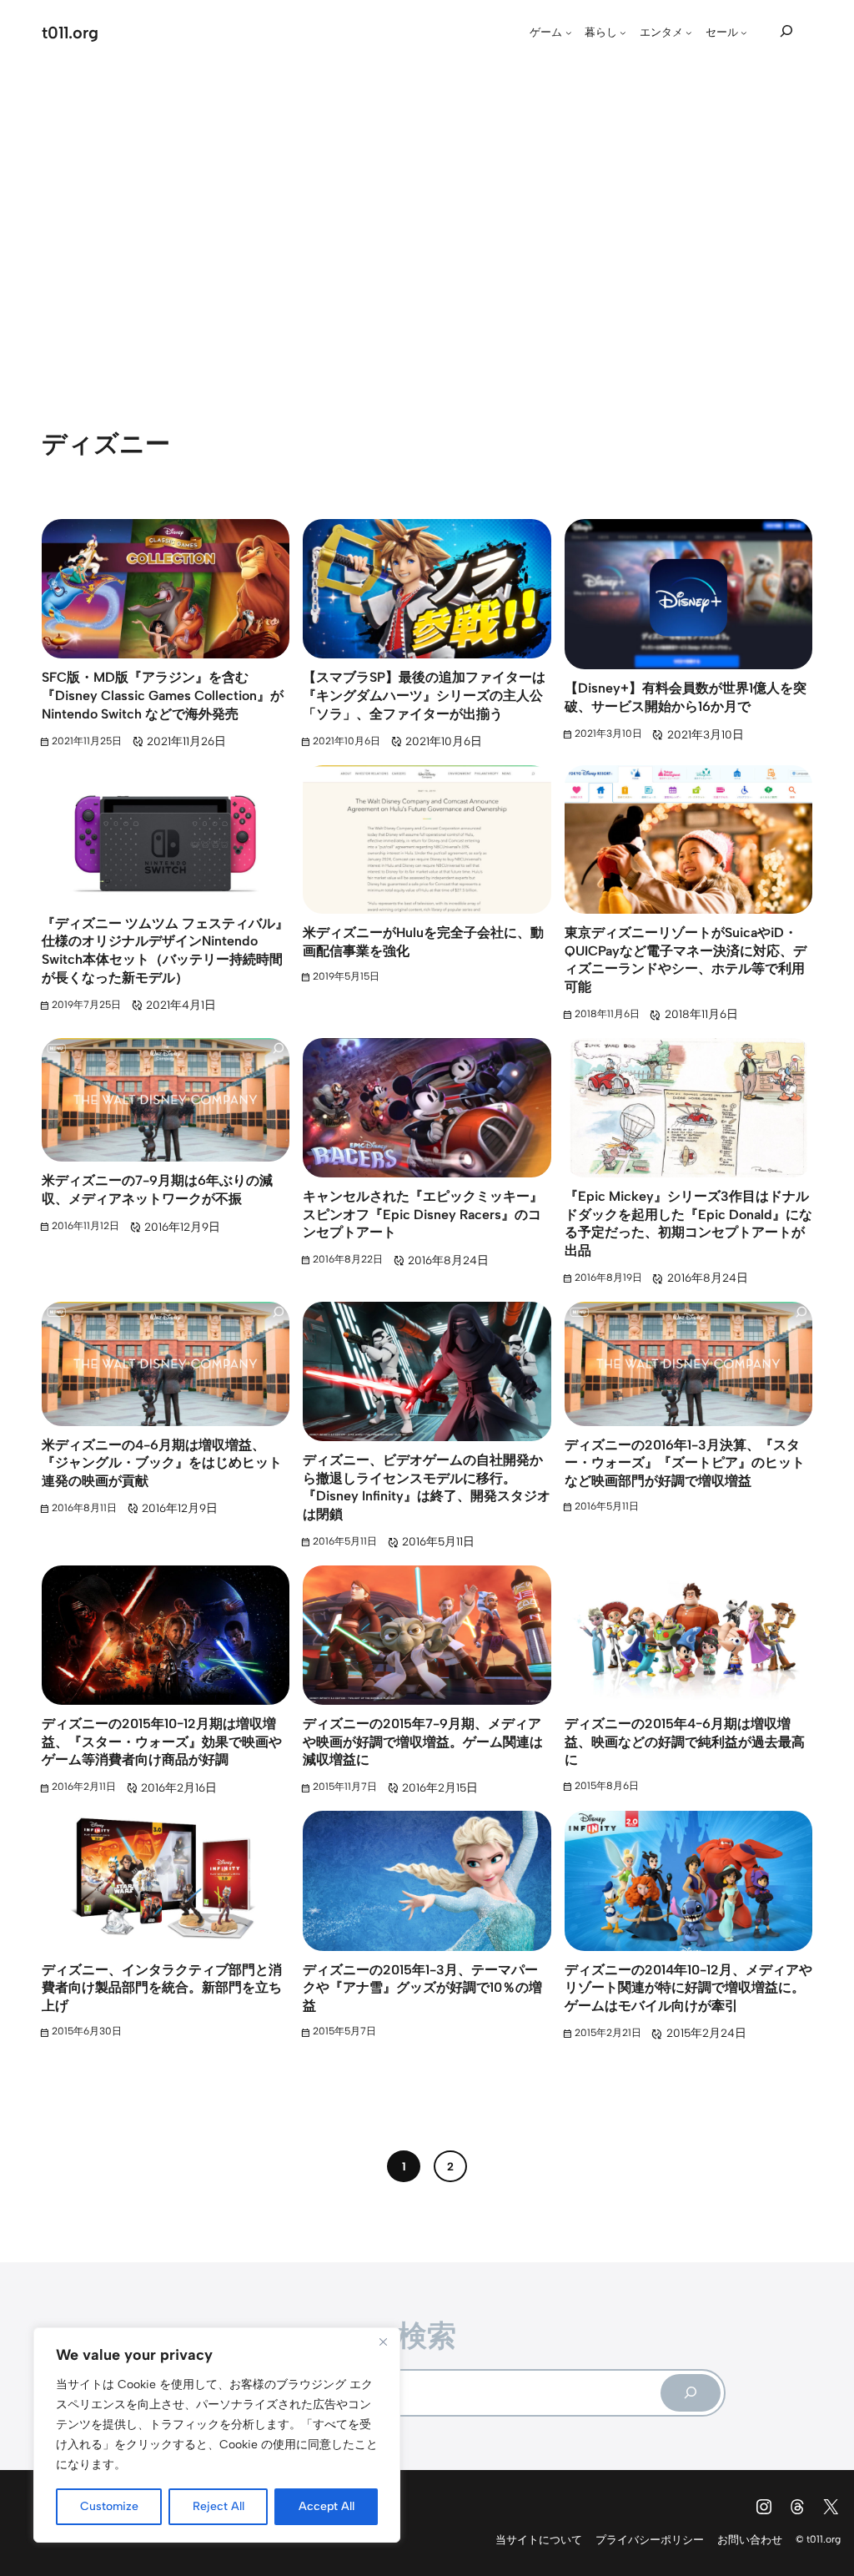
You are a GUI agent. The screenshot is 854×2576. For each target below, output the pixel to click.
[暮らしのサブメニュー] (623, 33)
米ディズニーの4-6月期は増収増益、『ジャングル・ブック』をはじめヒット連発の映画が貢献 (162, 1463)
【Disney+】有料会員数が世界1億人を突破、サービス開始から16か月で (686, 697)
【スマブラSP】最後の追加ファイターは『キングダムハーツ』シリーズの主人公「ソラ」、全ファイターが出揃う (424, 695)
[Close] (383, 2342)
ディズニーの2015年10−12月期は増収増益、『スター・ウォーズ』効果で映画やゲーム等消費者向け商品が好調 (162, 1742)
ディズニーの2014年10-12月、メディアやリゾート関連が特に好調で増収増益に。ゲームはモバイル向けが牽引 (688, 1988)
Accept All (327, 2506)
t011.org (70, 33)
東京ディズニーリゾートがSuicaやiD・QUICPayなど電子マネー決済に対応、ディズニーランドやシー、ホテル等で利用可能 (686, 960)
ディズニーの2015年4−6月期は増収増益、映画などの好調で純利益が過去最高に (685, 1742)
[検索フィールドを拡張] (786, 30)
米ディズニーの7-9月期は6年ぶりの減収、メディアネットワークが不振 (157, 1190)
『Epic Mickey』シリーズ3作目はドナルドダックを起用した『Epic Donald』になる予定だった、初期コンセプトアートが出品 (688, 1223)
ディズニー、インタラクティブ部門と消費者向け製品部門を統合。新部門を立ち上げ (162, 1988)
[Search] (691, 2393)
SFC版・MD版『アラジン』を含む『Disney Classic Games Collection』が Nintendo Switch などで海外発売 (163, 695)
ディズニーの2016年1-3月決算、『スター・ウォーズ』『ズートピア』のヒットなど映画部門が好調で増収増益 (685, 1463)
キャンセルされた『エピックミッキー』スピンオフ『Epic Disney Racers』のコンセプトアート (423, 1214)
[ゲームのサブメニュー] (569, 33)
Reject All (219, 2506)
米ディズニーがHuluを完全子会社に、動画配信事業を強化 (423, 942)
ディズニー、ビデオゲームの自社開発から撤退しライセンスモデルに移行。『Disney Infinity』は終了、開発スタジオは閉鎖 (427, 1487)
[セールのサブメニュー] (744, 33)
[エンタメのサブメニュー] (689, 33)
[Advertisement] (427, 221)
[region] (217, 2435)
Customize (109, 2506)
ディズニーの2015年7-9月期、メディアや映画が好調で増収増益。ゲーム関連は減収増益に (423, 1742)
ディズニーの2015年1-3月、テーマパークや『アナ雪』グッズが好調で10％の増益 (422, 1988)
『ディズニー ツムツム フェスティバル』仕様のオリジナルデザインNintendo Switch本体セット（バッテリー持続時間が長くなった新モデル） (165, 950)
